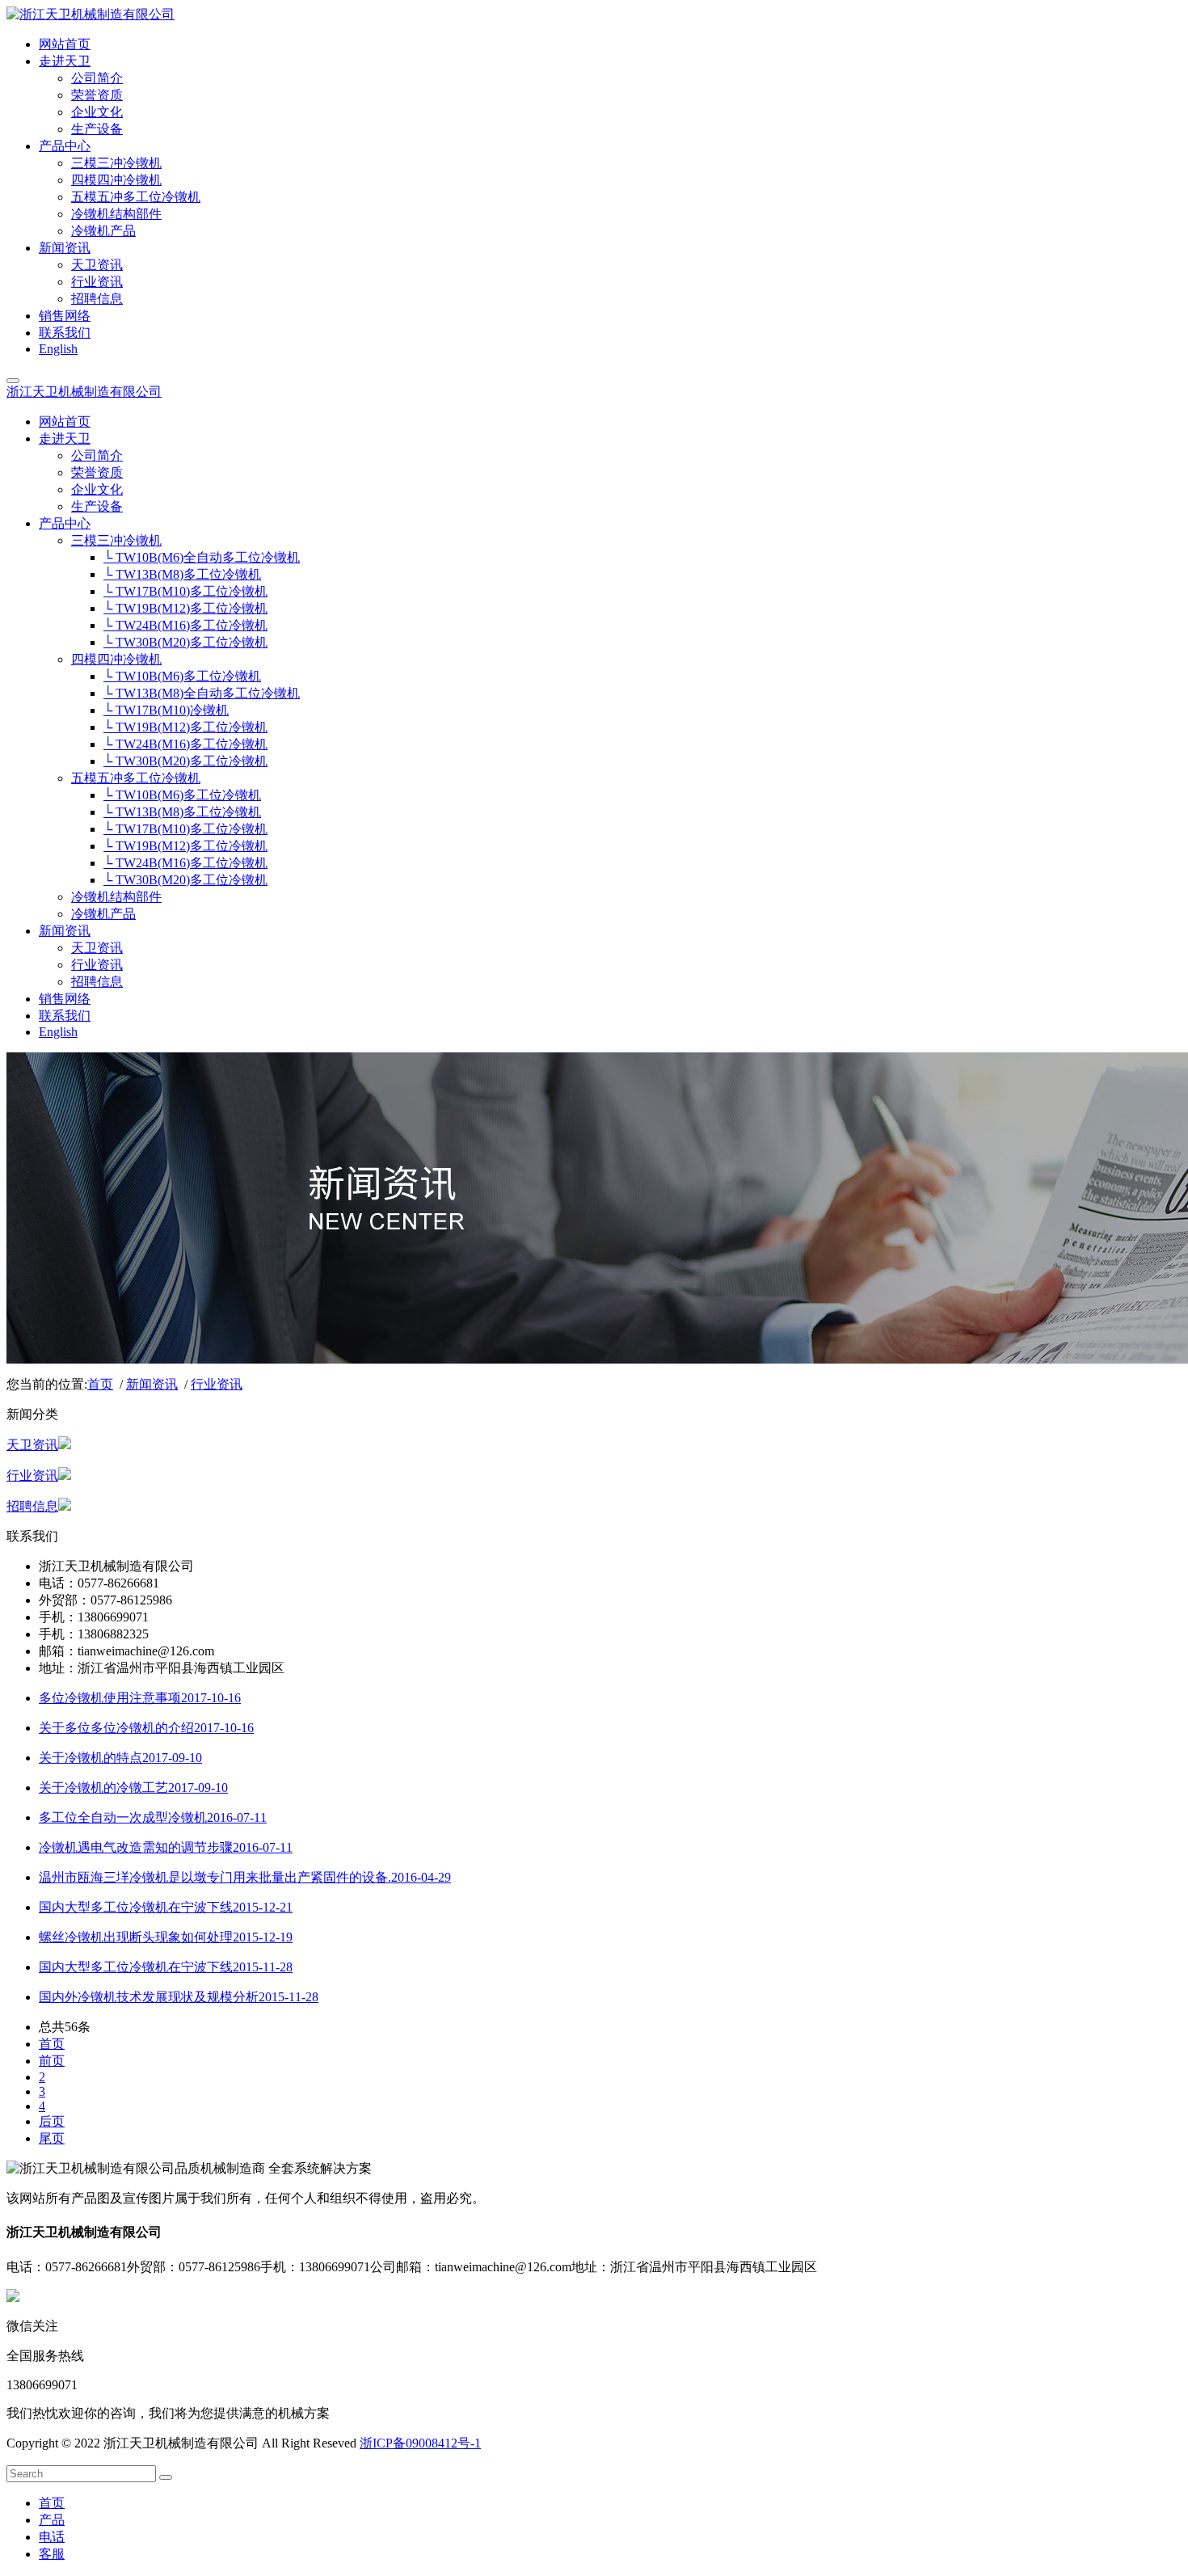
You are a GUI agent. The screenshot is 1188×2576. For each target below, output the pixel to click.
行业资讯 (217, 1384)
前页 (52, 2061)
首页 (100, 1384)
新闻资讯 (152, 1384)
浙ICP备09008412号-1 (420, 2443)
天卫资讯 (32, 1445)
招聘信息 (32, 1506)
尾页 (52, 2138)
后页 (52, 2121)
